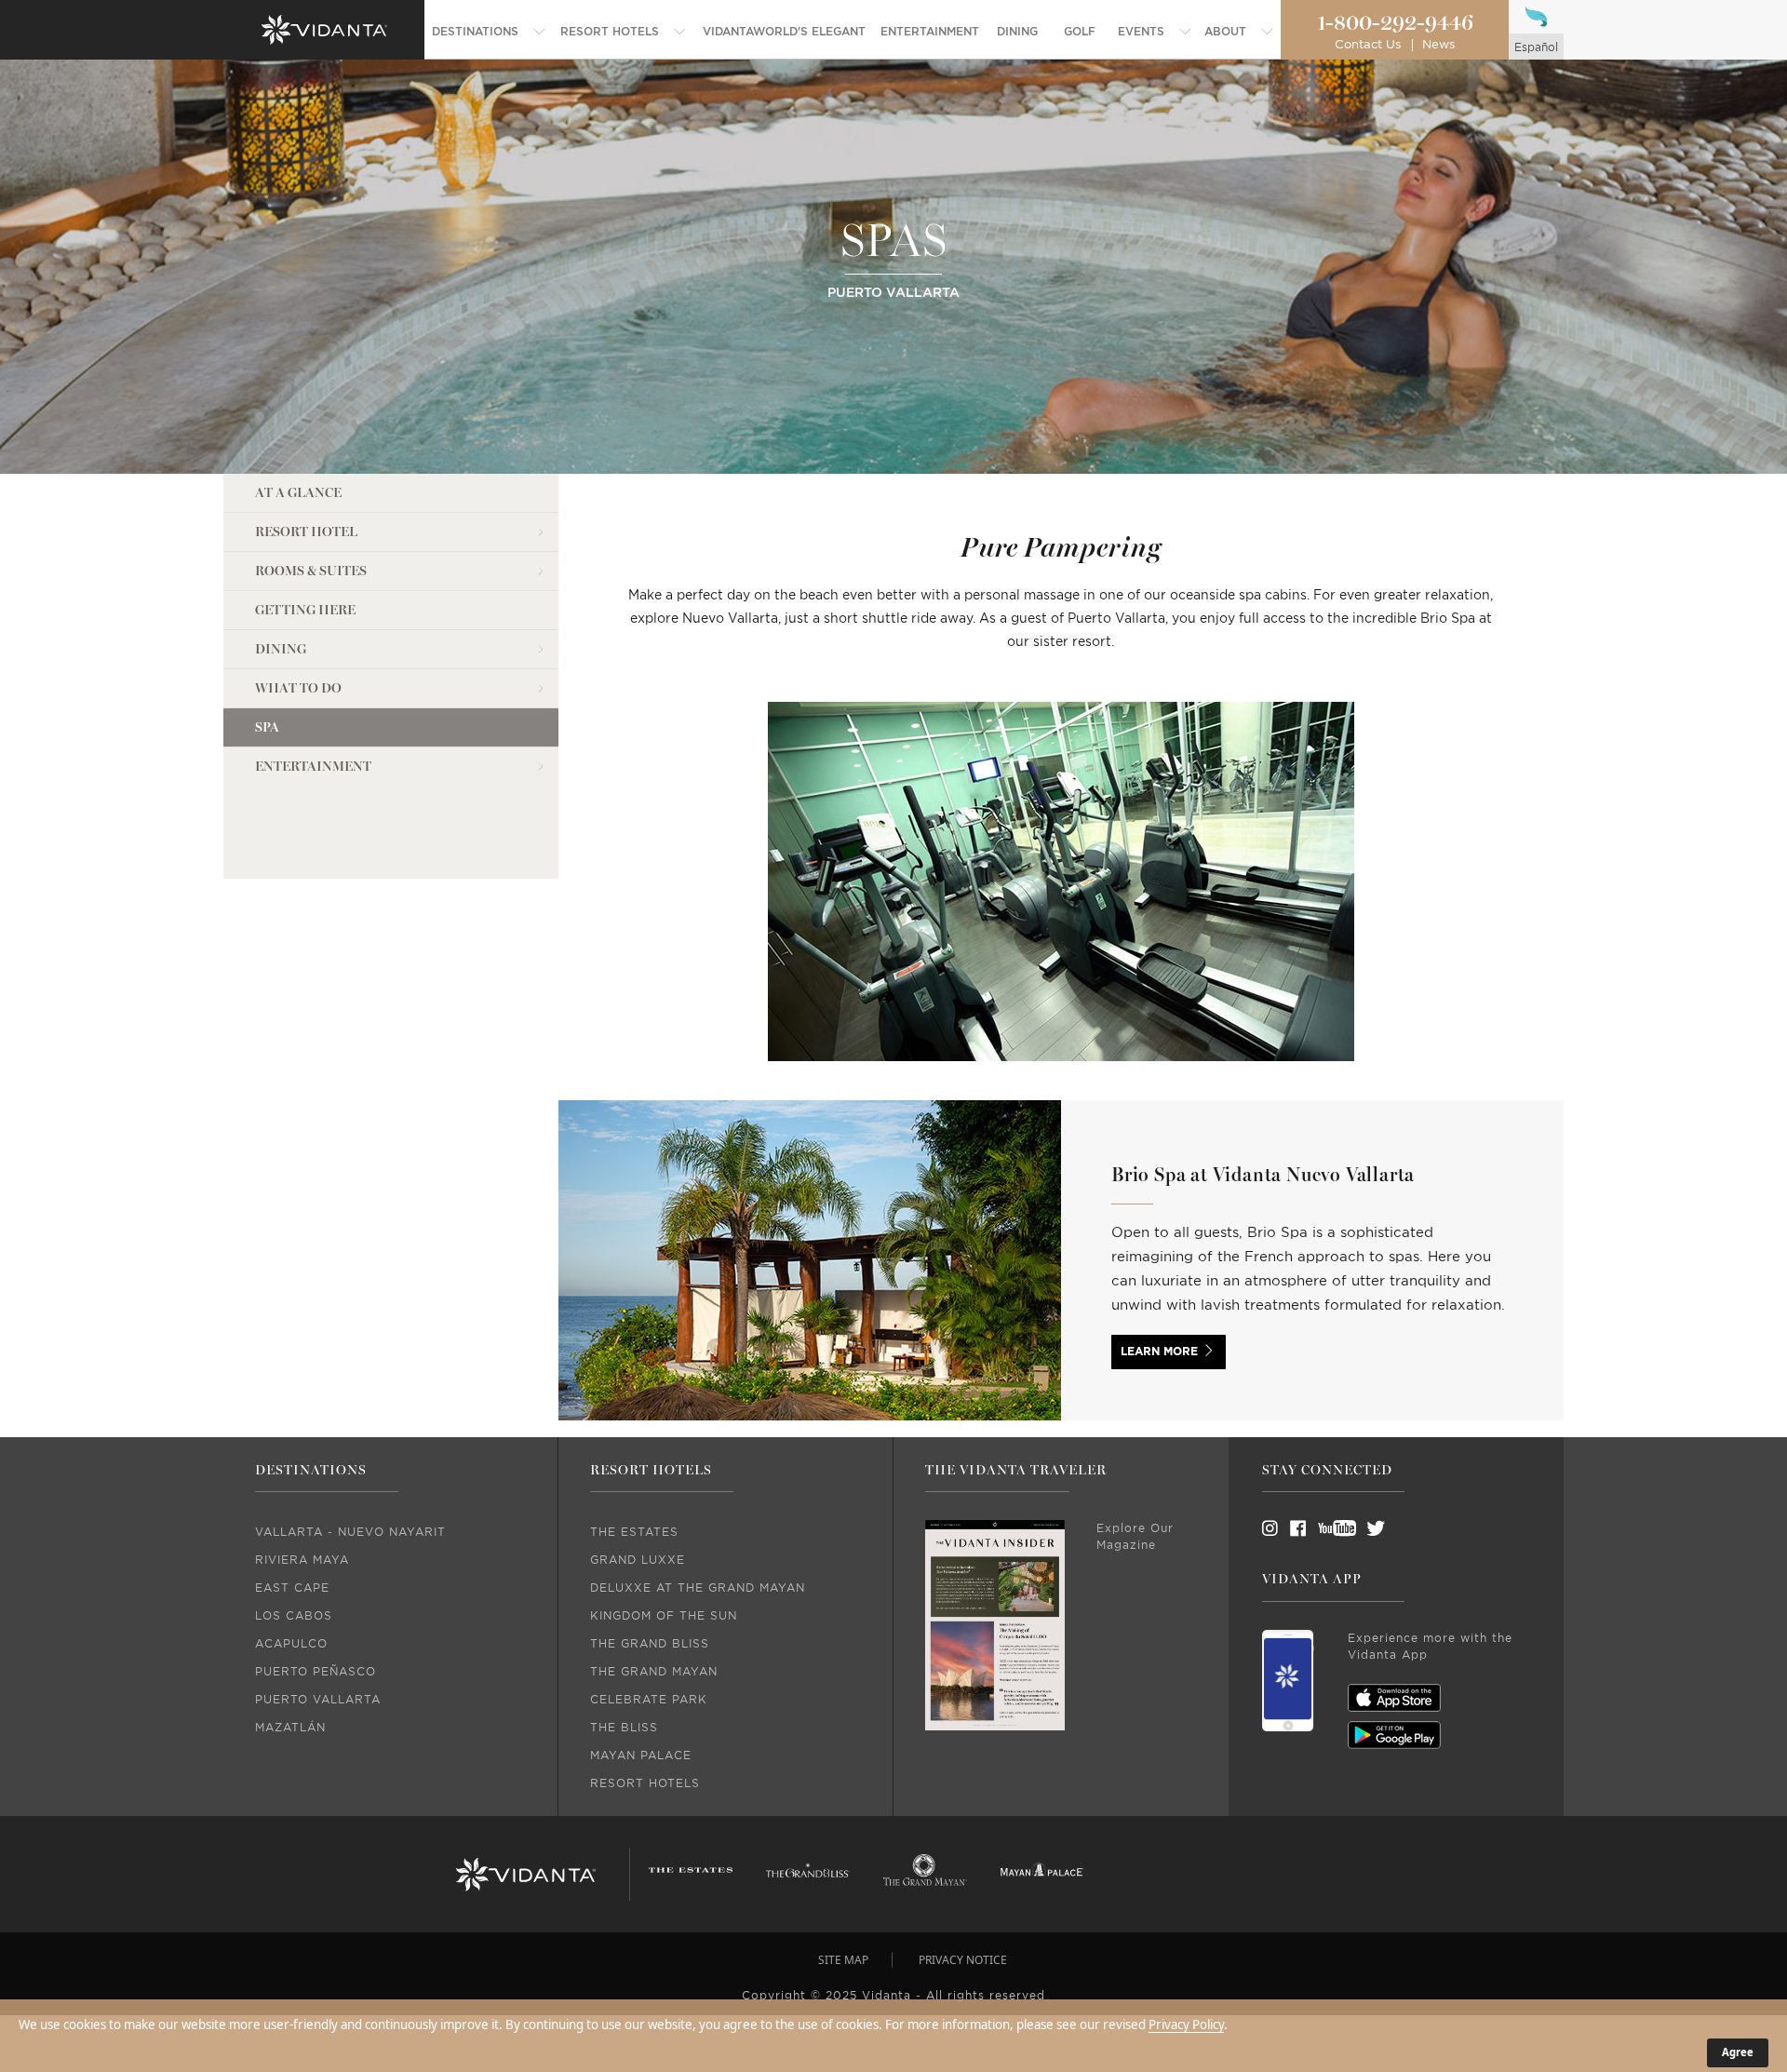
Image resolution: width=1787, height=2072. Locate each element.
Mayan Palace (641, 1756)
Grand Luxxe (638, 1560)
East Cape (292, 1588)
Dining (281, 649)
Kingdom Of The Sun (664, 1616)
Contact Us (1368, 45)
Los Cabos (294, 1616)
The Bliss (624, 1728)
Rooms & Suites (311, 571)
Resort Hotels (645, 1783)
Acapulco (291, 1644)
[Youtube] (1331, 1528)
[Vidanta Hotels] (526, 1875)
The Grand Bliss (650, 1644)
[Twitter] (1359, 1528)
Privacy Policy (1186, 2025)
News (1438, 45)
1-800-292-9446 (1395, 23)
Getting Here (305, 610)
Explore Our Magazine (1135, 1537)
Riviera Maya (302, 1560)
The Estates (634, 1532)
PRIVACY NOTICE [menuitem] (963, 1960)
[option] (1061, 901)
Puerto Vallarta (318, 1700)
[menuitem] (489, 32)
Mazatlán (290, 1728)
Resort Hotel (306, 532)
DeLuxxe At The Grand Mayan (698, 1588)
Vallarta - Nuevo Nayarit (350, 1532)
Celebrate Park (649, 1700)
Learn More (1159, 1352)
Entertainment (313, 767)
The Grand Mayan (654, 1672)
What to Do (298, 688)
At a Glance (298, 493)
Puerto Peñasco (316, 1672)
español (1536, 47)
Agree (1738, 2052)
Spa (267, 727)
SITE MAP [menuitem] (843, 1960)
